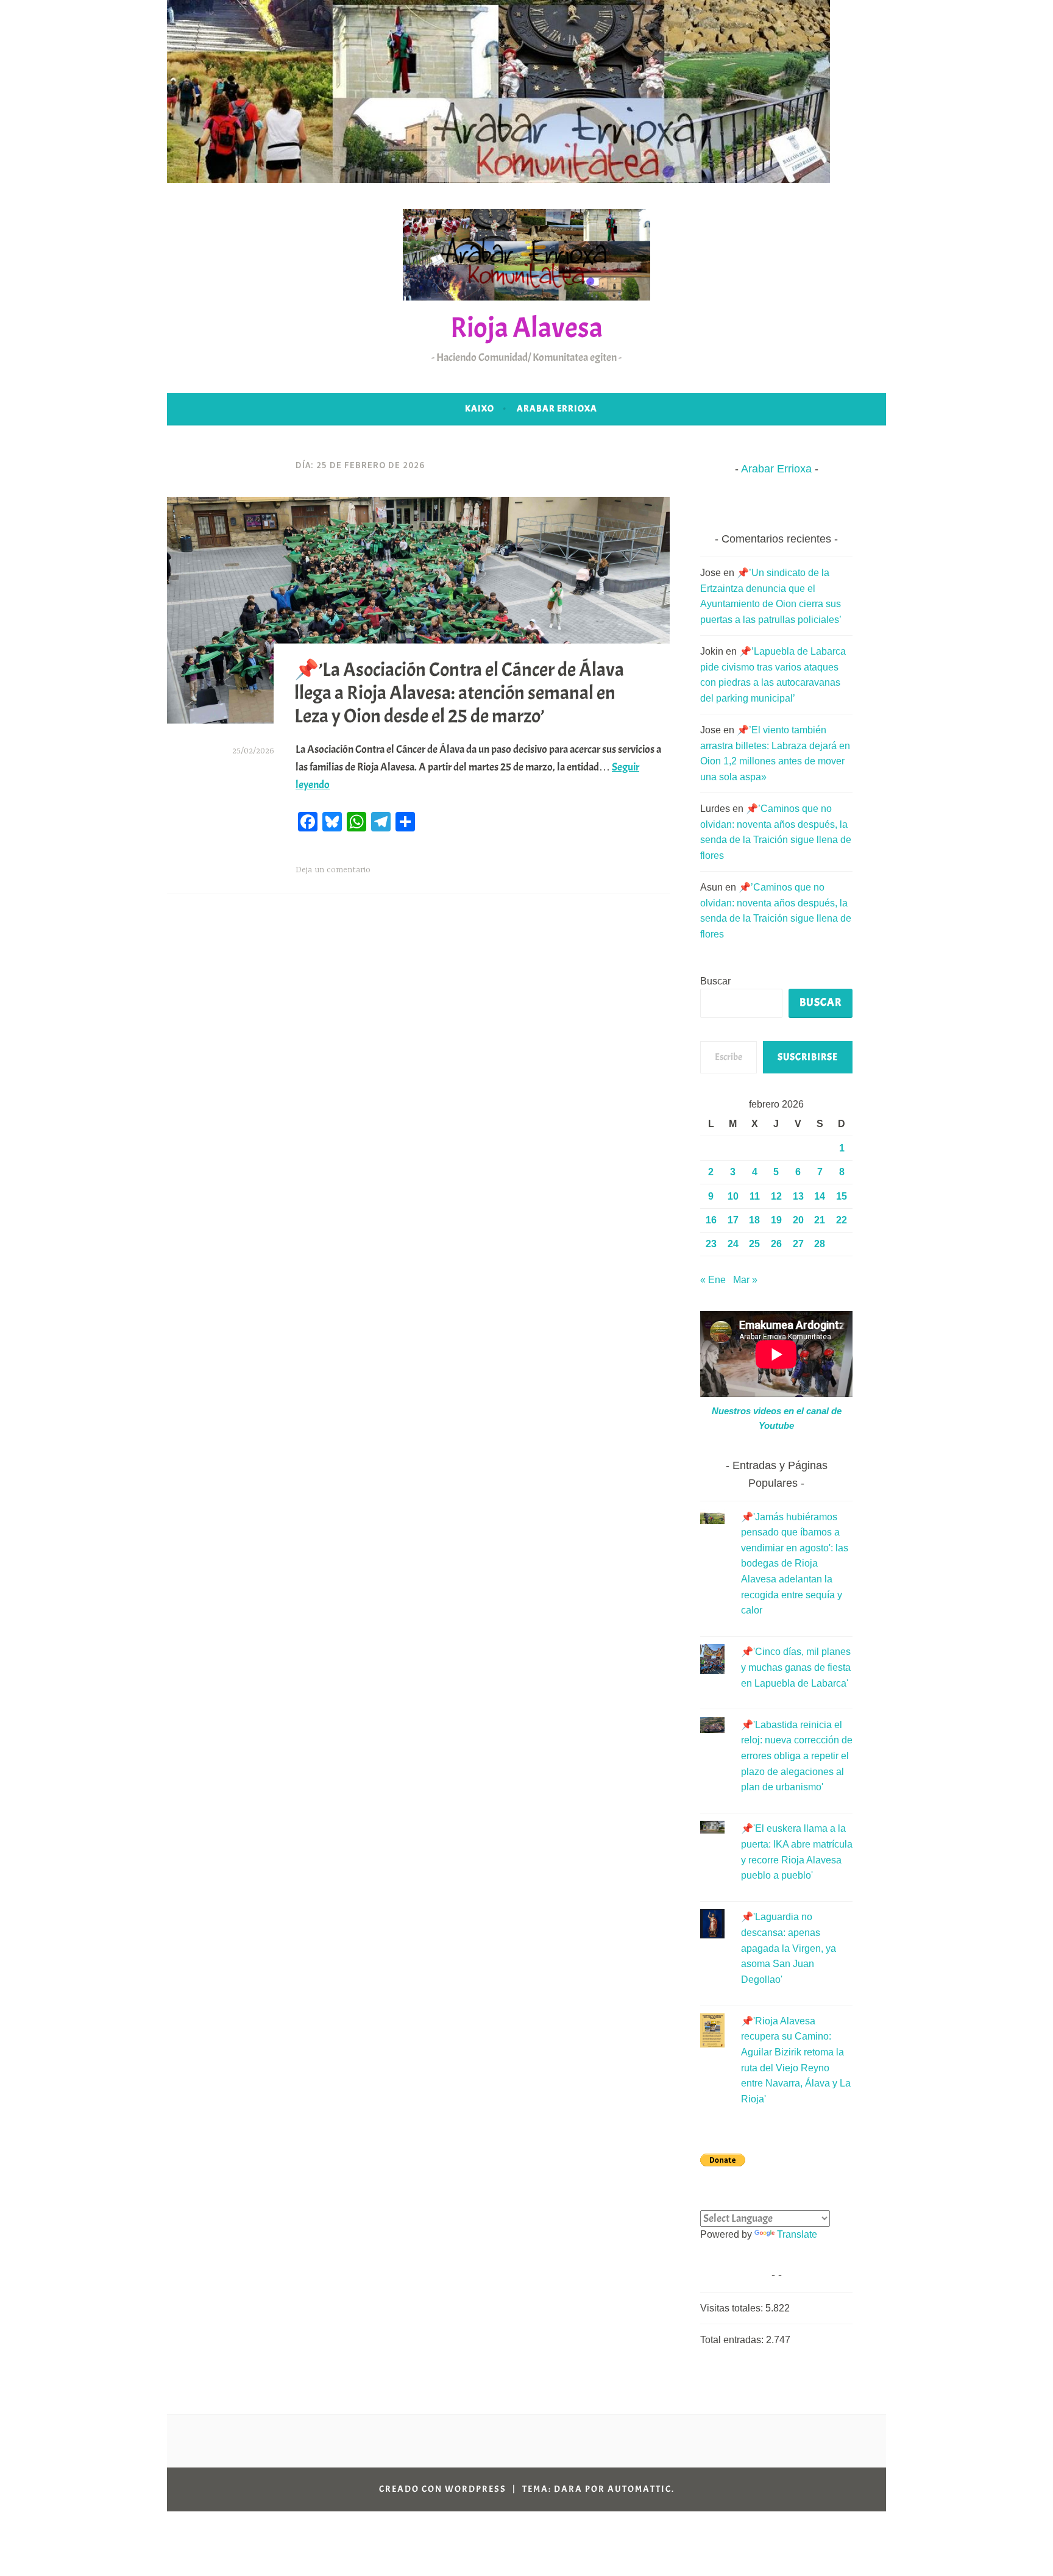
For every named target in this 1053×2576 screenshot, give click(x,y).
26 (776, 1244)
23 (711, 1244)
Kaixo (480, 409)
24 (733, 1244)
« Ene (713, 1280)
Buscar (715, 981)
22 (842, 1220)
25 (754, 1244)
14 (820, 1196)
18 (754, 1220)
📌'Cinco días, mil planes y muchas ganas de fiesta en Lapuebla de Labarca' (796, 1667)
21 (820, 1220)
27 (798, 1244)
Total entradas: (733, 2340)
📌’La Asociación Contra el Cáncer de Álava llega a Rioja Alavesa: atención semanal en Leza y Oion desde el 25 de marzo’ (459, 692)
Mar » (745, 1280)
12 (776, 1196)
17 (733, 1220)
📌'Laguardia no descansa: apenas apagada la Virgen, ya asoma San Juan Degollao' (789, 1948)
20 (798, 1220)
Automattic (640, 2489)
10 (733, 1196)
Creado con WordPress (443, 2489)
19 (776, 1220)
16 (711, 1220)
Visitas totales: (733, 2308)
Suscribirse (808, 1057)
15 (842, 1196)
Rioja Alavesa (526, 328)
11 (755, 1196)
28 (820, 1244)
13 (798, 1196)
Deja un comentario (333, 870)
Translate (797, 2234)
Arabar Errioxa (557, 409)
